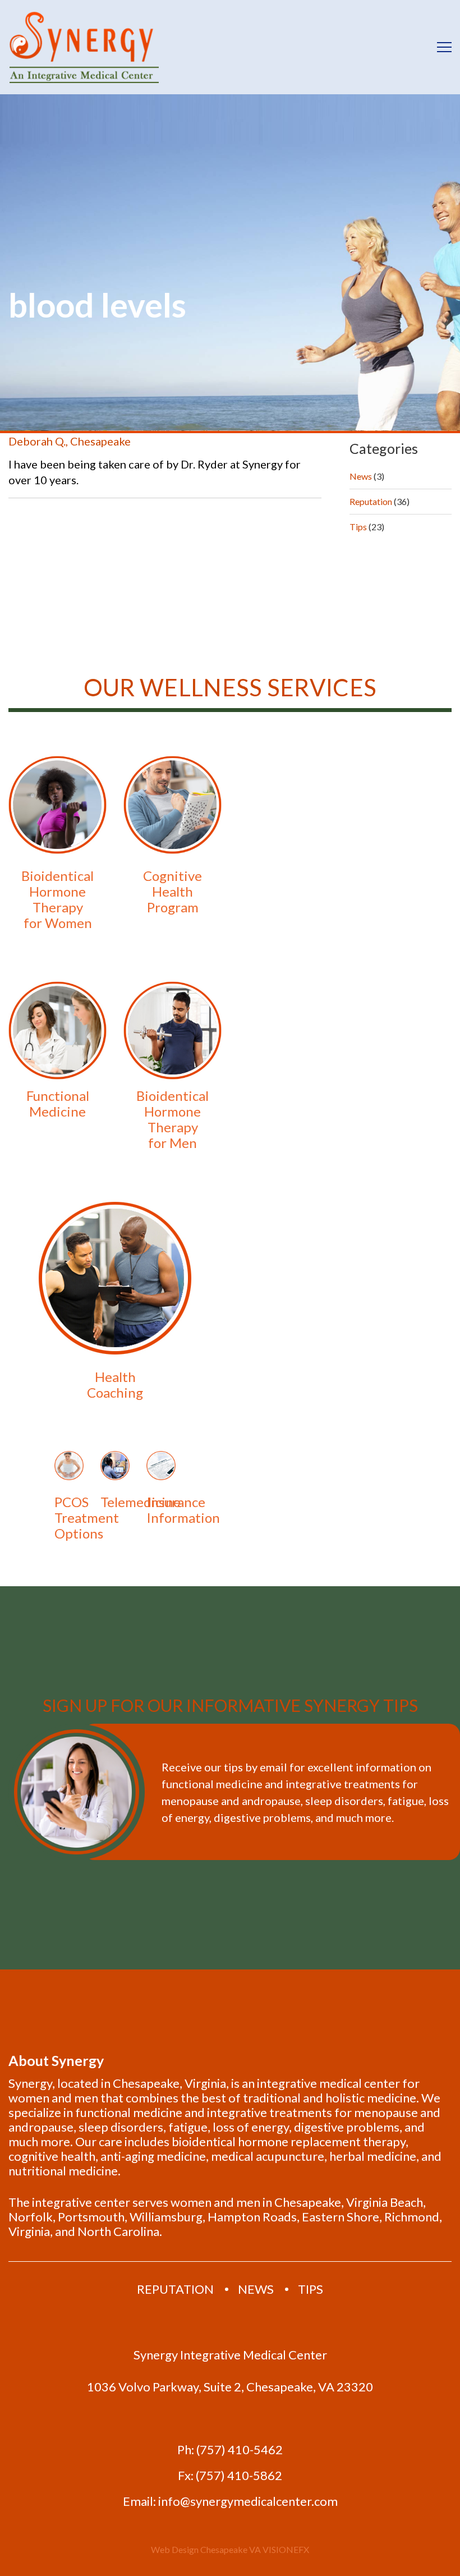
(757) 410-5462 (240, 2450)
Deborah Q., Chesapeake (70, 441)
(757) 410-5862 (239, 2476)
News (361, 476)
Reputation (371, 501)
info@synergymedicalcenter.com (248, 2501)
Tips (358, 527)
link (58, 846)
